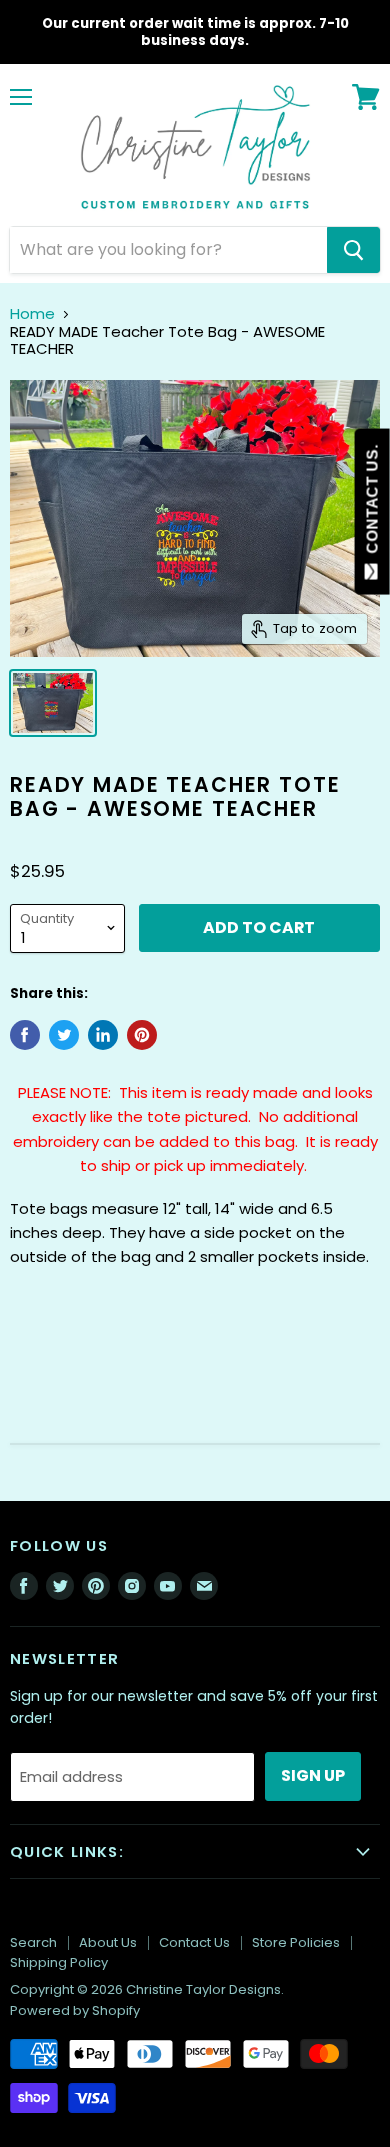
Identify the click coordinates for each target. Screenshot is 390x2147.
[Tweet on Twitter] (64, 1035)
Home (32, 313)
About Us (108, 1942)
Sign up (313, 1775)
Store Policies (296, 1942)
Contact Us (194, 1942)
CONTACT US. (372, 503)
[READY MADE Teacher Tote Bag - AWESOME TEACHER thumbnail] (53, 703)
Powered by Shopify (75, 2010)
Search (33, 1942)
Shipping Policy (59, 1962)
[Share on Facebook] (25, 1035)
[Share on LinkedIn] (103, 1035)
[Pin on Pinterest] (142, 1035)
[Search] (353, 250)
